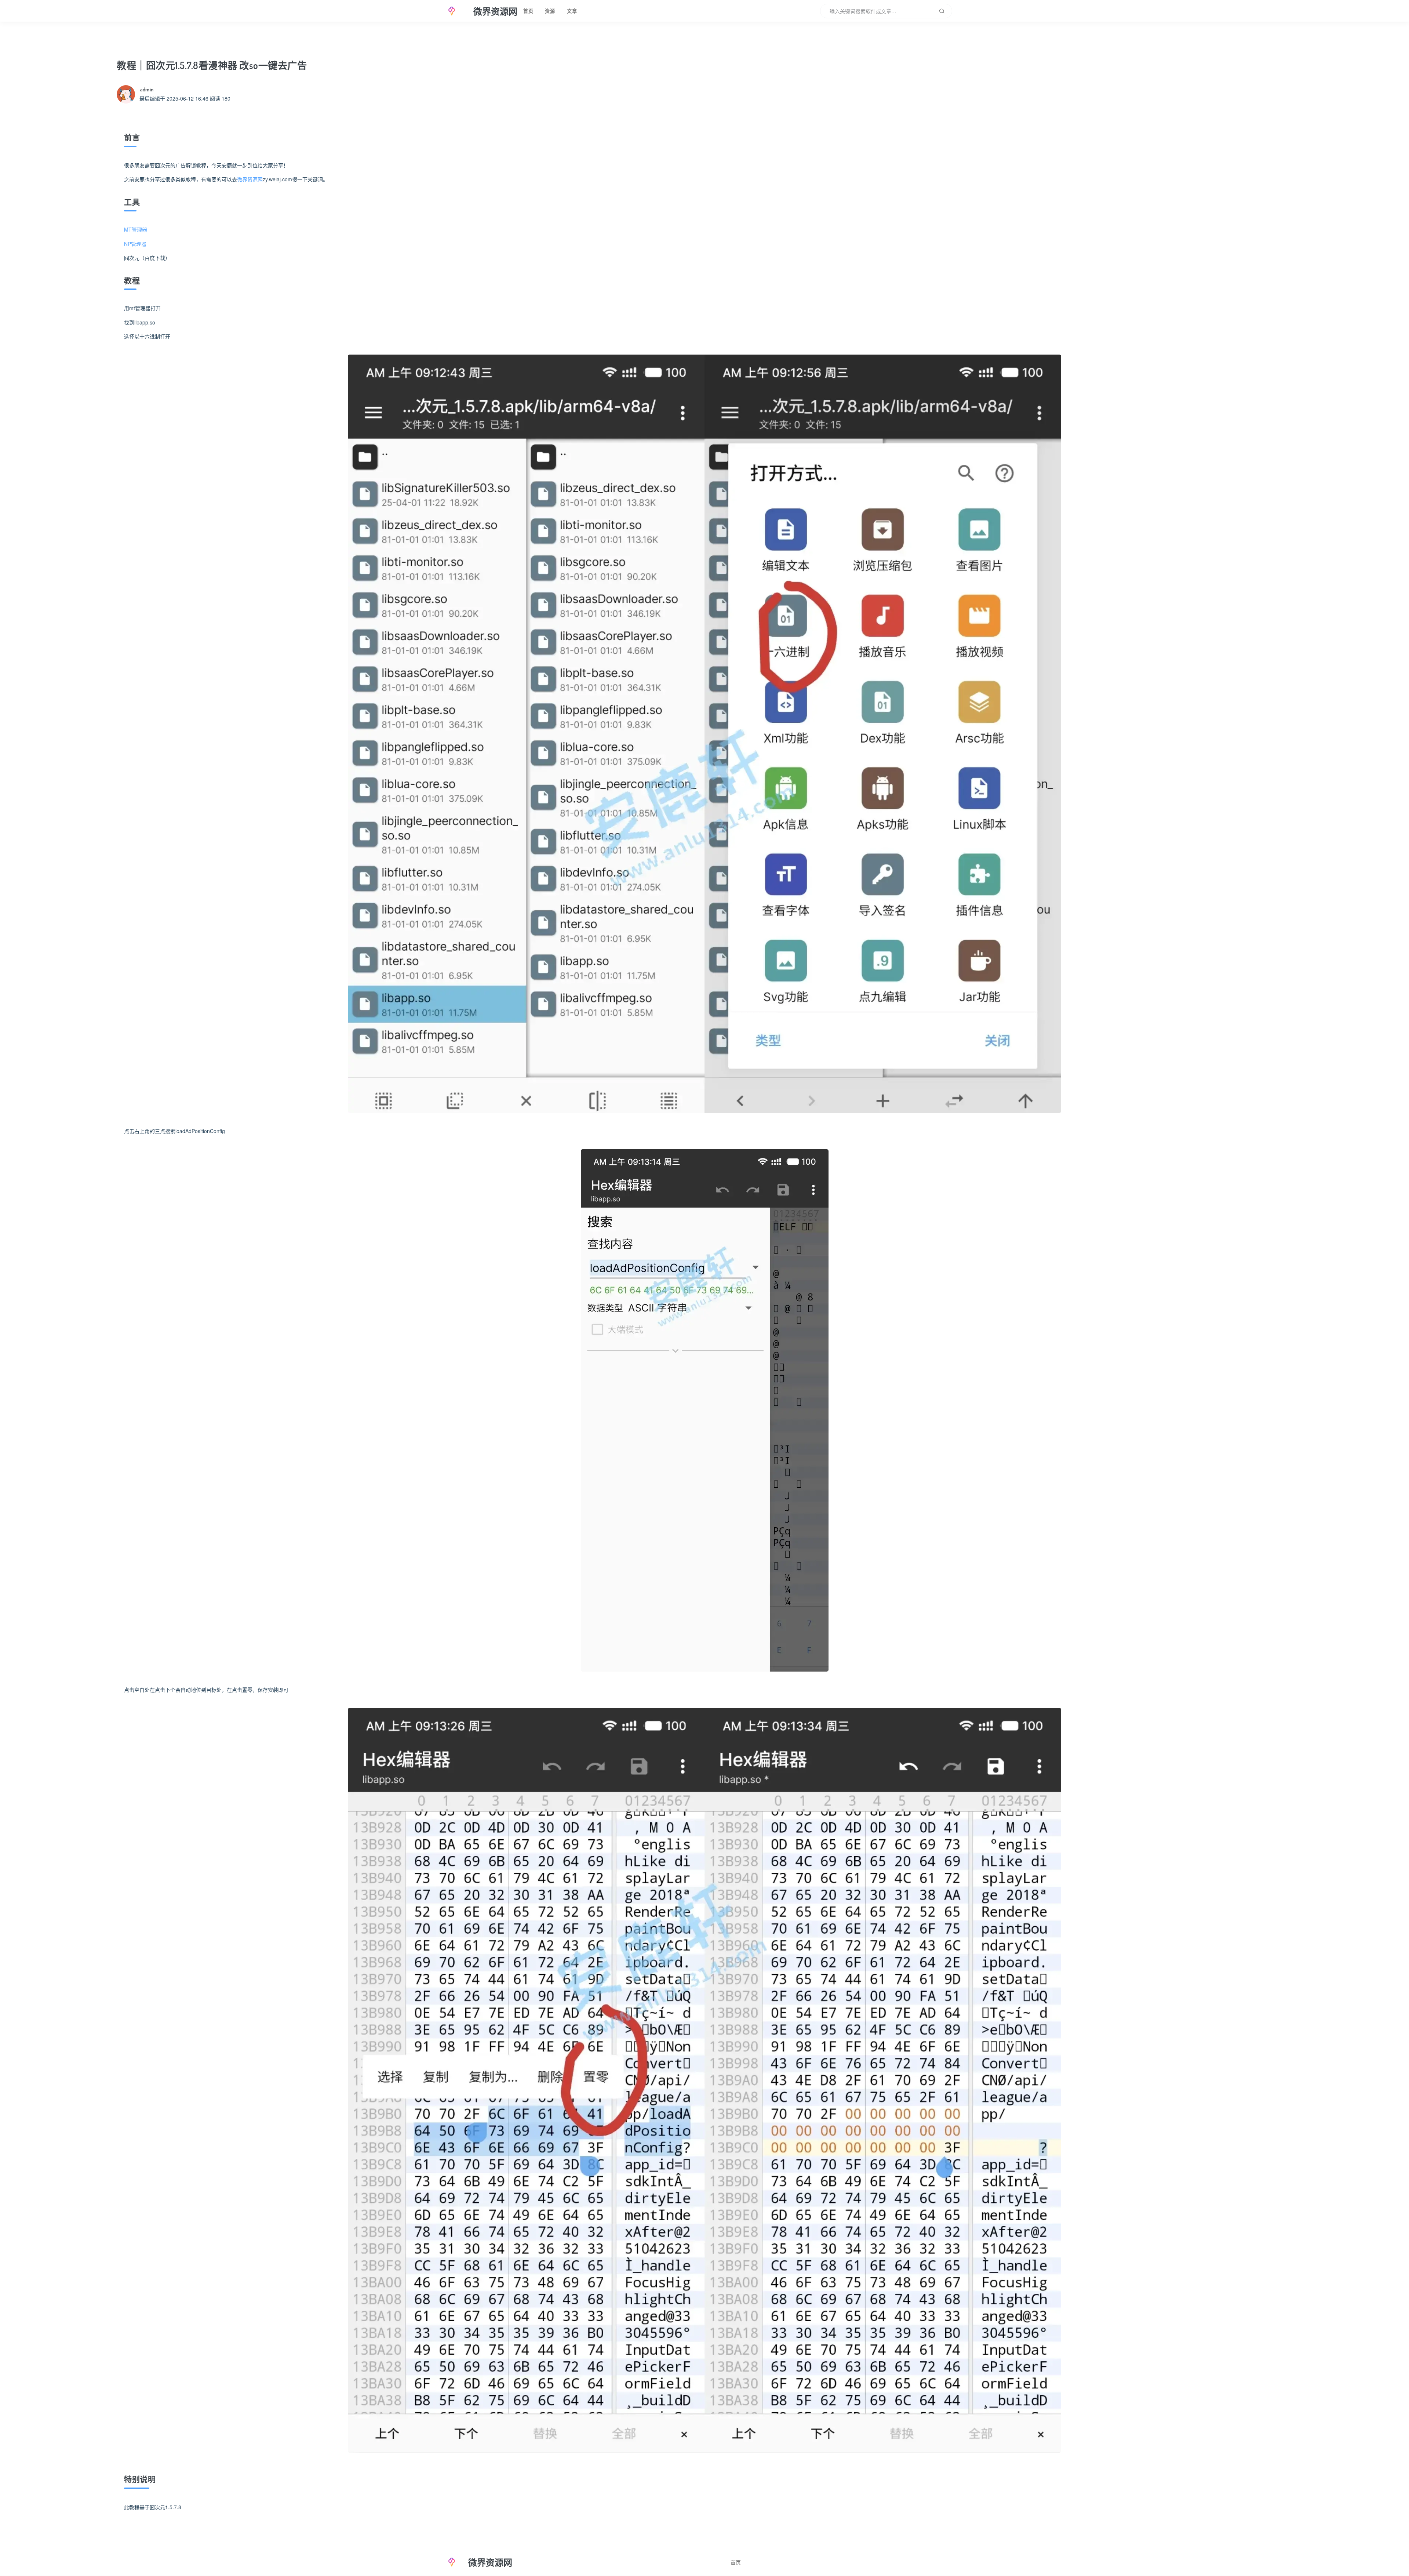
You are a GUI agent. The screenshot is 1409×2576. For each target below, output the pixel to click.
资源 (550, 11)
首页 (528, 11)
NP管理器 (135, 244)
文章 (572, 11)
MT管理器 (136, 229)
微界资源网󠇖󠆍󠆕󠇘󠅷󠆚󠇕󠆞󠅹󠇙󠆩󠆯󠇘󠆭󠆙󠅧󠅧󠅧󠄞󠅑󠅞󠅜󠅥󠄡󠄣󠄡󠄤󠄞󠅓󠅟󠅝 (250, 179)
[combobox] (886, 11)
